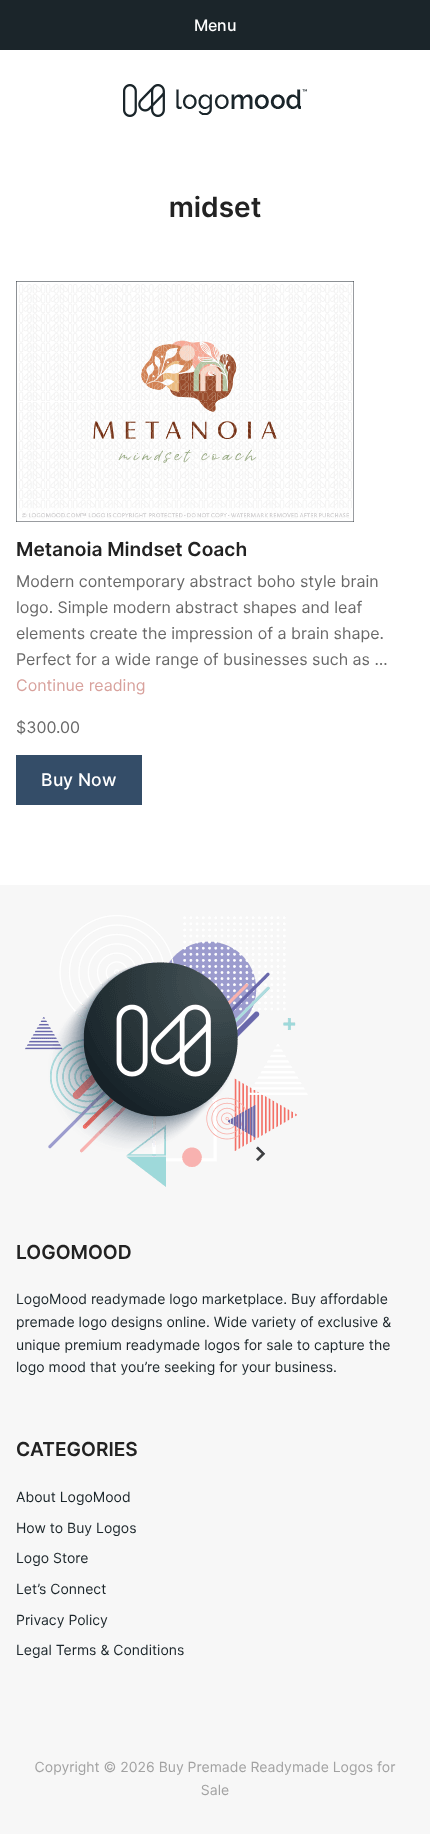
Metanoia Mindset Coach (131, 549)
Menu (215, 25)
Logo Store (52, 1558)
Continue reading (81, 685)
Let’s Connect (61, 1589)
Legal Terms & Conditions (100, 1650)
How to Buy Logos (76, 1528)
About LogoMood (73, 1497)
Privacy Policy (62, 1620)
